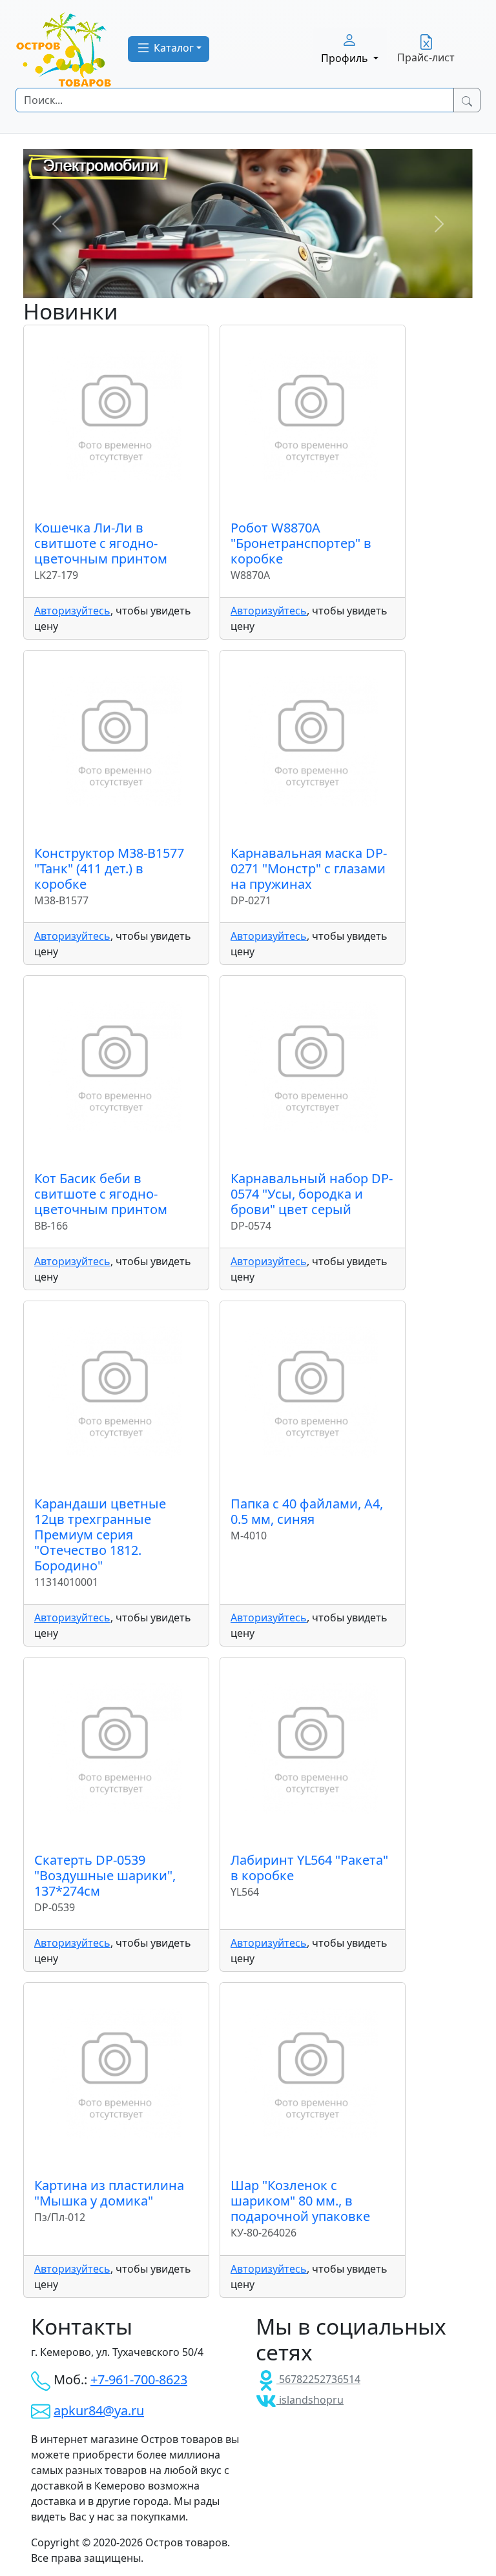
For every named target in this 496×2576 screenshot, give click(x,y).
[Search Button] (467, 100)
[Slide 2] (260, 260)
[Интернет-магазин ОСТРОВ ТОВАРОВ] (64, 49)
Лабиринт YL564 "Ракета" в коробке (309, 1868)
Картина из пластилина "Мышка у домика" (109, 2193)
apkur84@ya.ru (99, 2410)
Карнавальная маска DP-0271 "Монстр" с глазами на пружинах (309, 868)
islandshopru (310, 2400)
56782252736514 (318, 2379)
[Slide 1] (236, 260)
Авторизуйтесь (72, 611)
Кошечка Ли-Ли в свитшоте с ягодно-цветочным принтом (101, 543)
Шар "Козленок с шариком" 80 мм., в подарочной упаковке (300, 2201)
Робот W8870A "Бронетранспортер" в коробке (301, 543)
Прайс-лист (426, 57)
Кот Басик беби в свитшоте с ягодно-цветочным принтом (101, 1194)
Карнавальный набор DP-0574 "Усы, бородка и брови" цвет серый (312, 1194)
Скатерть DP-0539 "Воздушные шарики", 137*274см (105, 1875)
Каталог (172, 48)
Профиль (346, 58)
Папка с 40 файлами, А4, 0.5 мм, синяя (307, 1511)
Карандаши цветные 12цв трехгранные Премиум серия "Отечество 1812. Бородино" (100, 1535)
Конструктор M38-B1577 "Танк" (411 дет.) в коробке (109, 868)
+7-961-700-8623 (139, 2379)
